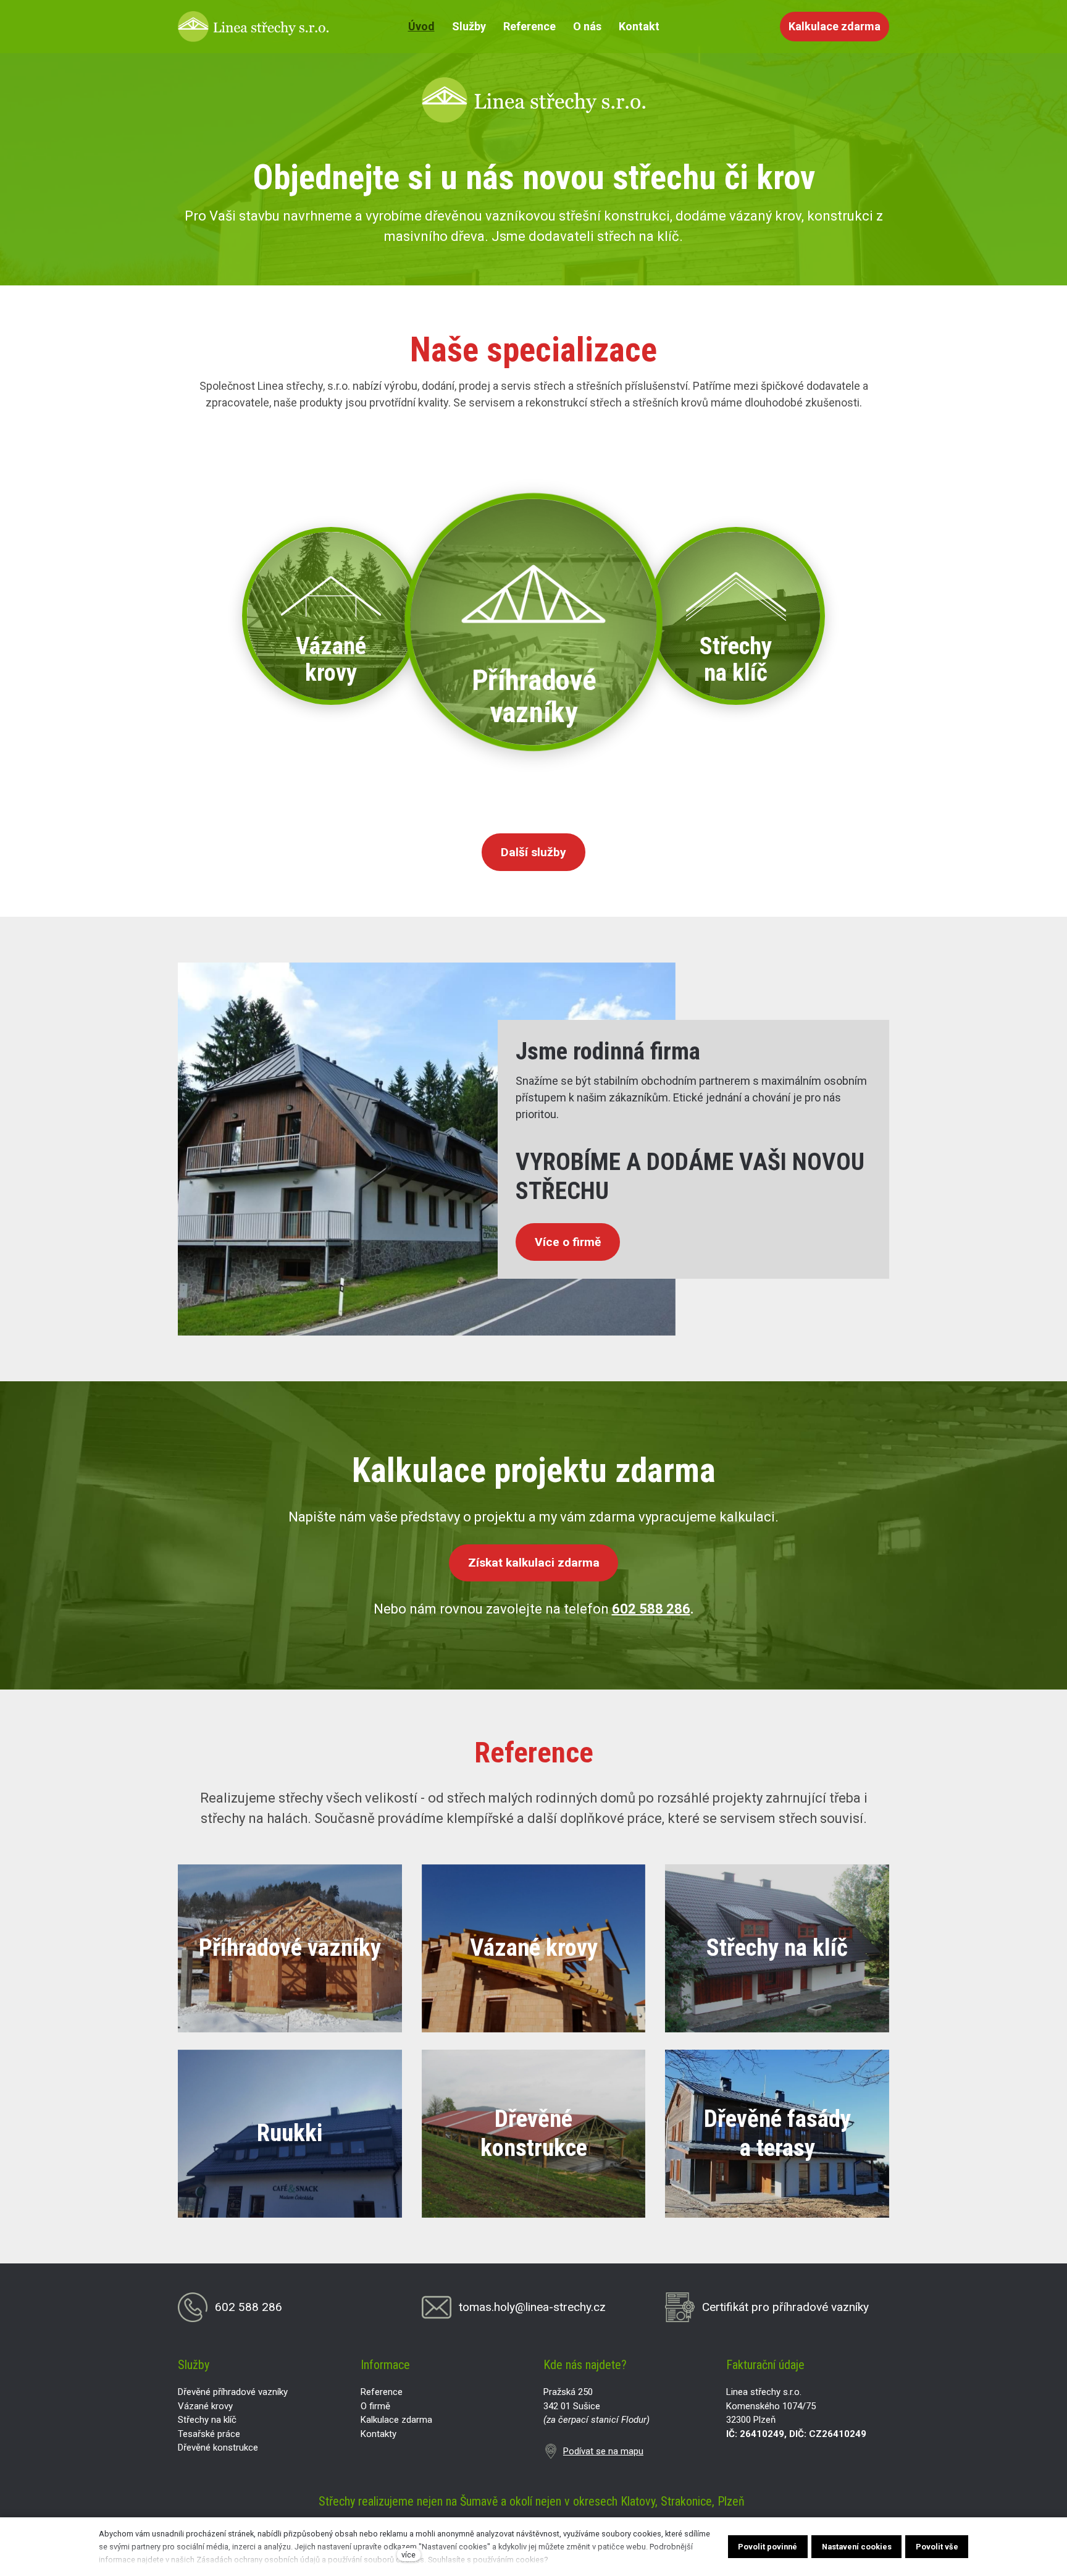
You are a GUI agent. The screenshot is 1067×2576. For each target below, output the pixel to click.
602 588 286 (651, 1609)
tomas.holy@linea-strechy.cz (532, 2307)
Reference (382, 2392)
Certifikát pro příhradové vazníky (785, 2307)
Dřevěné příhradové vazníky (233, 2392)
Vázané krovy (205, 2406)
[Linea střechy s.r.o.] (253, 27)
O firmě (375, 2406)
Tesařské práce (209, 2434)
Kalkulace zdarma (396, 2420)
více (408, 2555)
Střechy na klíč (207, 2420)
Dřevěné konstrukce (218, 2448)
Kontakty (379, 2434)
